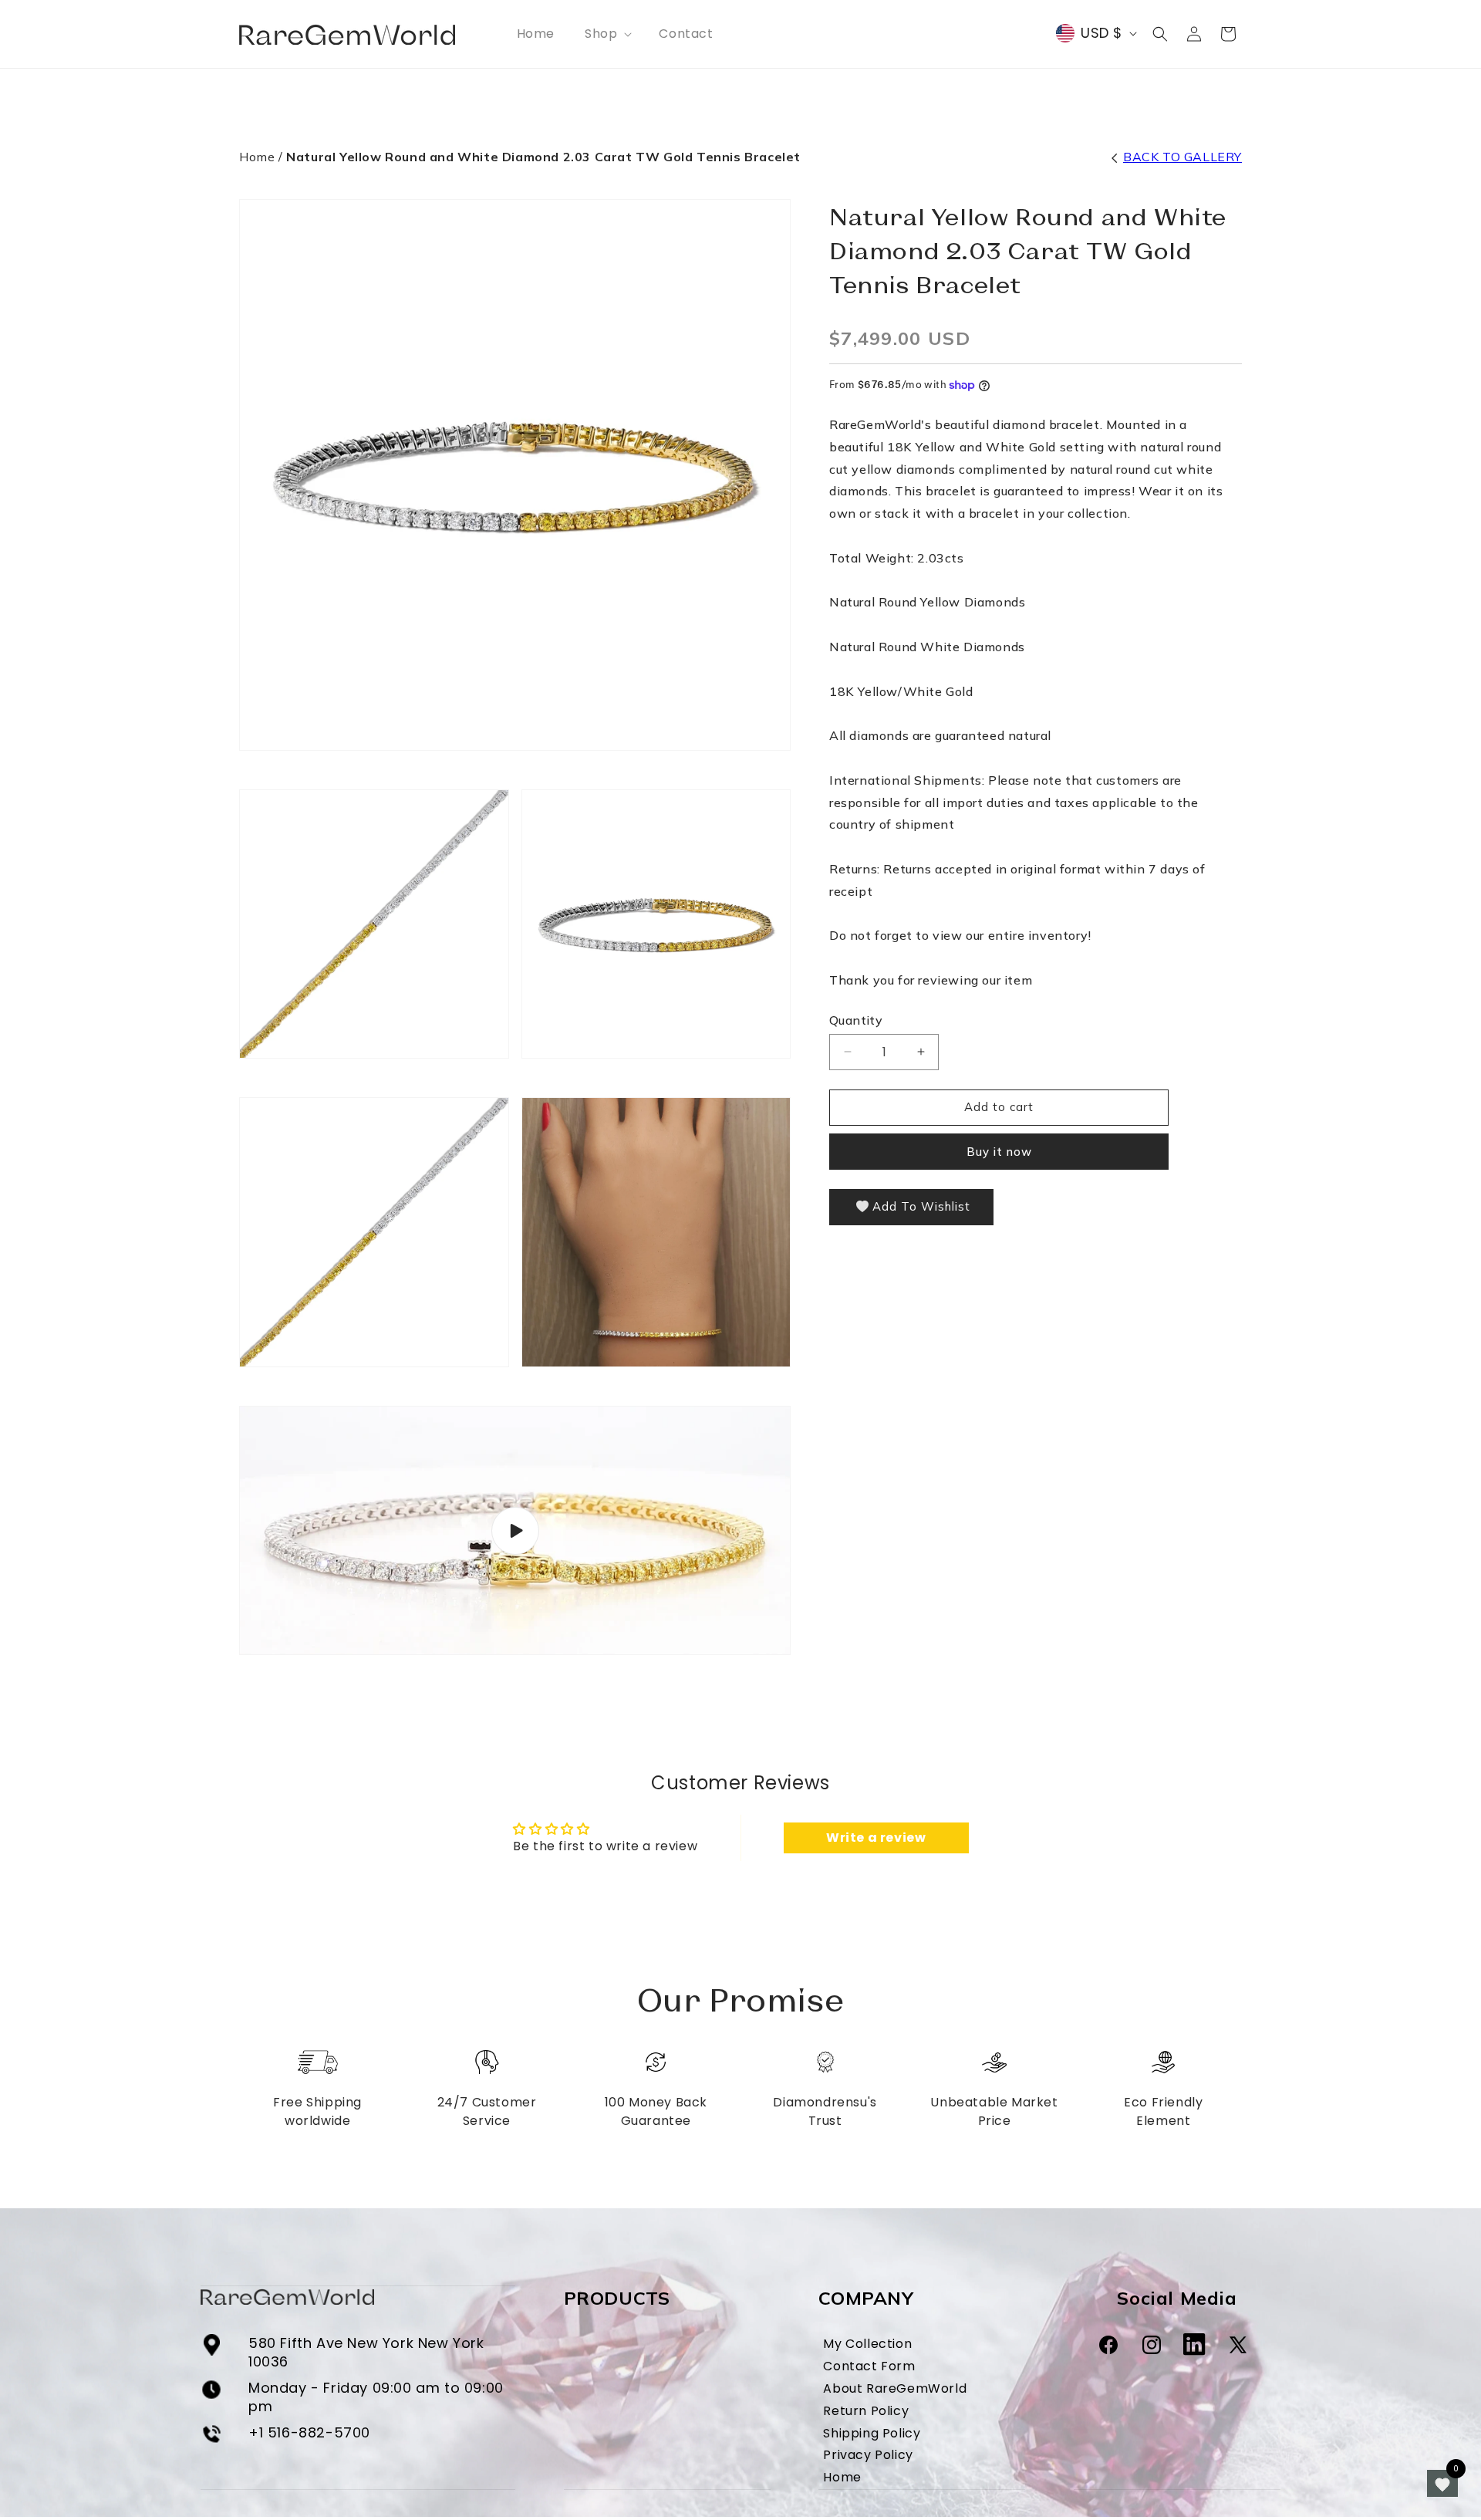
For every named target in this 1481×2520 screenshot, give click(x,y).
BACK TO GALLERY (1182, 157)
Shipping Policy (872, 2433)
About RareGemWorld (895, 2388)
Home (257, 157)
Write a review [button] (876, 1838)
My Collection (867, 2344)
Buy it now (999, 1152)
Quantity (856, 1020)
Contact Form (869, 2366)
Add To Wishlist (921, 1206)
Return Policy (866, 2410)
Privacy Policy (868, 2455)
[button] (607, 34)
